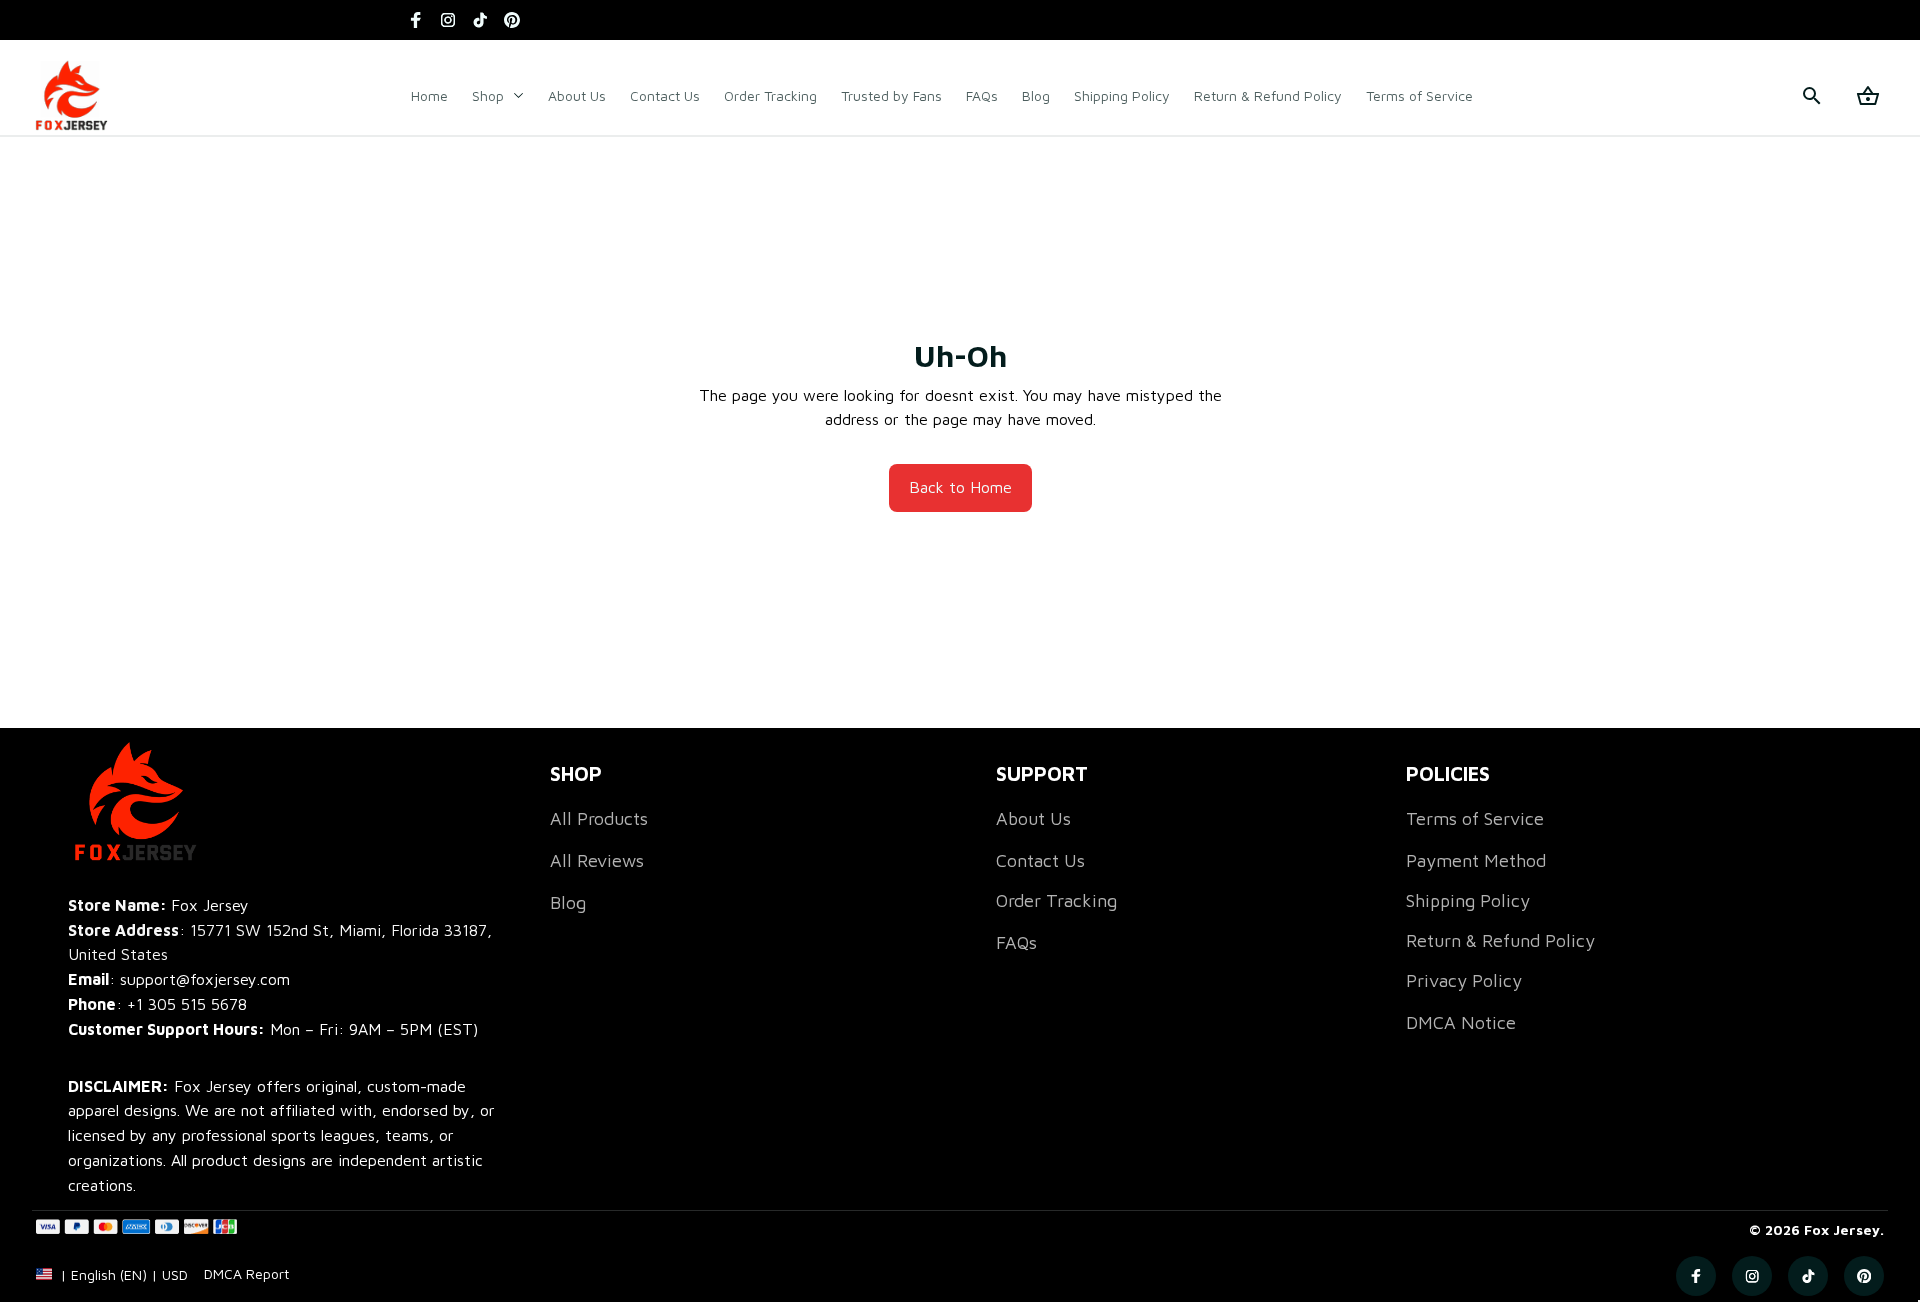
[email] (179, 979)
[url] (246, 1274)
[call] (187, 1004)
